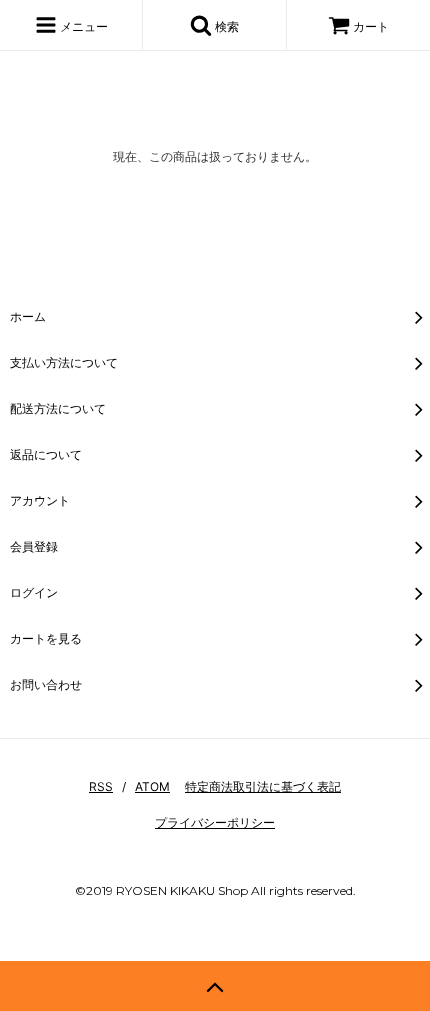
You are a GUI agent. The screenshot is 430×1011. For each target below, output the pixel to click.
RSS (101, 786)
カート (371, 26)
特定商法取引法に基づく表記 (263, 786)
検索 (225, 26)
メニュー (82, 26)
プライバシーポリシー (215, 822)
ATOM (152, 786)
